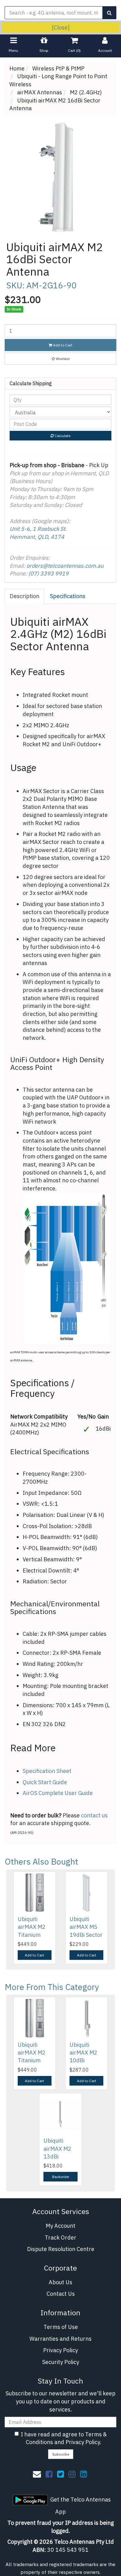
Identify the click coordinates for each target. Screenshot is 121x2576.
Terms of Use (61, 2327)
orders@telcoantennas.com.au (65, 566)
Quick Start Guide (45, 1782)
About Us (60, 2282)
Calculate (62, 436)
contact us (94, 1815)
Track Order (60, 2238)
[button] (60, 359)
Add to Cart (62, 345)
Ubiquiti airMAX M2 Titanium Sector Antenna (32, 1935)
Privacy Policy (60, 2350)
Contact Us (61, 2294)
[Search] (109, 13)
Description (25, 596)
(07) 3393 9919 (48, 573)
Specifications (68, 596)
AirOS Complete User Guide (58, 1793)
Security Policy (61, 2362)
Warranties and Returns (60, 2339)
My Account (60, 2226)
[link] (49, 2474)
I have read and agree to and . (64, 2438)
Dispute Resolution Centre (61, 2249)
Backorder (61, 2177)
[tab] (25, 596)
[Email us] (37, 2474)
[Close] (61, 27)
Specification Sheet (47, 1771)
